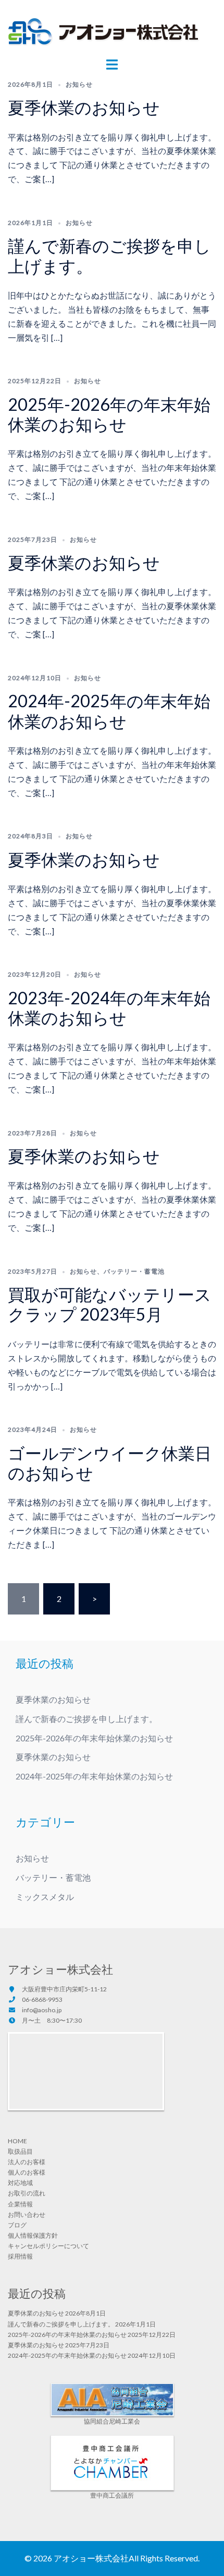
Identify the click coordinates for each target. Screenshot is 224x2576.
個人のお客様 (27, 2172)
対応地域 (20, 2183)
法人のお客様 (27, 2162)
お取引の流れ (27, 2193)
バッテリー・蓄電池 (134, 1271)
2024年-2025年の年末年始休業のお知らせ (109, 711)
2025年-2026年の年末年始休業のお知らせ (109, 414)
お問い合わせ (27, 2215)
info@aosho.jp (42, 2010)
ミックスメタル (45, 1897)
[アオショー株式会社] (104, 33)
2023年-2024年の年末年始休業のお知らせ (109, 1008)
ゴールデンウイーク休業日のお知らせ (110, 1463)
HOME (17, 2141)
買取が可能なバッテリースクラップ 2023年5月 (110, 1304)
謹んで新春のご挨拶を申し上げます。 (109, 256)
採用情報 (20, 2256)
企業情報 (20, 2204)
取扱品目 (20, 2151)
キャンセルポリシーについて (48, 2246)
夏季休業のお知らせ (84, 107)
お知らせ (79, 84)
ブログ (17, 2225)
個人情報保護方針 (33, 2235)
